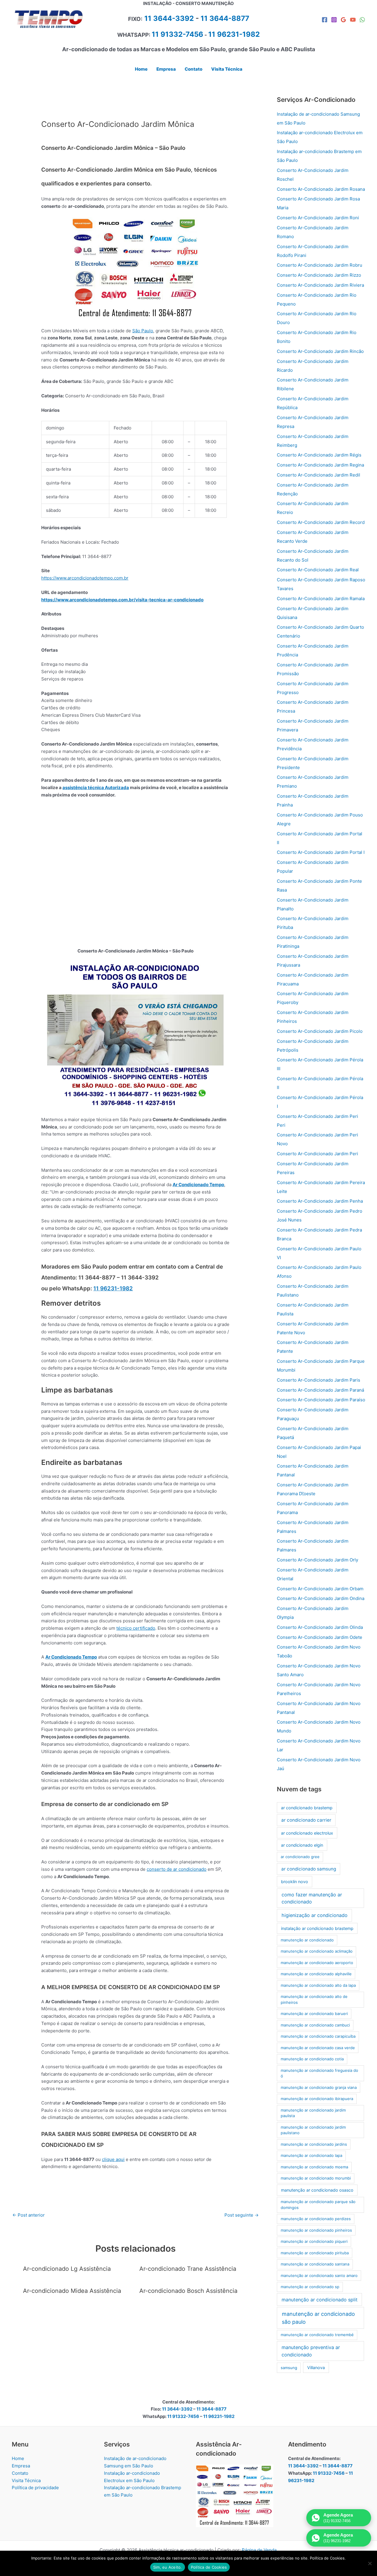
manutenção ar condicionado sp (310, 2287)
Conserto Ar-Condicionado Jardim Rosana (321, 189)
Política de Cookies (209, 2567)
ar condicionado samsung (309, 1869)
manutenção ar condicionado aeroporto (317, 1963)
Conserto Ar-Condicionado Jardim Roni (318, 218)
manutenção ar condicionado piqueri (314, 2241)
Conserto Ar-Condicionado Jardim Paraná (320, 1390)
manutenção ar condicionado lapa (311, 2155)
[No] (370, 2563)
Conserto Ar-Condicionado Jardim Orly (318, 1560)
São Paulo (143, 331)
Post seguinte (242, 2215)
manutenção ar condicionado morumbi (316, 2178)
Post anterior (29, 2215)
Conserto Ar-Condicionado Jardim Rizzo (319, 275)
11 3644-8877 (225, 18)
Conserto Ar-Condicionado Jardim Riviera (320, 285)
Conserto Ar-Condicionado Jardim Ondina (321, 1598)
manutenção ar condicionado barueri (314, 2014)
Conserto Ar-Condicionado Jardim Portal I (321, 852)
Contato (20, 2473)
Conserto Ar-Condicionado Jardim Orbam (320, 1589)
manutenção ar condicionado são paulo (318, 2318)
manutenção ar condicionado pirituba (315, 2253)
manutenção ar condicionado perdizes (316, 2219)
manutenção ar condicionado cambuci (315, 2025)
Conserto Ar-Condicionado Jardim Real (318, 570)
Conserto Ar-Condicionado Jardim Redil (319, 475)
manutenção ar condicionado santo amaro (319, 2275)
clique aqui (113, 2159)
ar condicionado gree (300, 1857)
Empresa (21, 2466)
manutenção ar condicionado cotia (312, 2059)
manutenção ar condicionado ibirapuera (317, 2099)
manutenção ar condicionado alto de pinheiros (314, 1999)
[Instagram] (334, 20)
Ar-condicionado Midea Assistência (72, 2291)
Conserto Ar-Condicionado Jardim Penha (320, 1201)
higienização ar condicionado (315, 1915)
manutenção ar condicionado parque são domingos (318, 2205)
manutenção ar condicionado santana (315, 2264)
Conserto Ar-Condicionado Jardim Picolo (320, 1031)
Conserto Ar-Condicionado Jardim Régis (319, 455)
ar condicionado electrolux (307, 1833)
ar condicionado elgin (302, 1845)
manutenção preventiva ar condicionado (311, 2351)
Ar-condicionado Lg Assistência (67, 2269)
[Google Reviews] (343, 20)
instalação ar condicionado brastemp (317, 1928)
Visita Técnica (26, 2480)
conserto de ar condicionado (177, 1869)
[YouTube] (353, 20)
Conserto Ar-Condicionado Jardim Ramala (321, 599)
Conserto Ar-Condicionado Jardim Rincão (320, 351)
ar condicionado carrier (306, 1820)
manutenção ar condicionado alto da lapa (318, 1985)
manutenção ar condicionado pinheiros (316, 2230)
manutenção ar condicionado (307, 1940)
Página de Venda (259, 2550)
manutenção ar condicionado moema (314, 2167)
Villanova (316, 2367)
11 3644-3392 (169, 18)
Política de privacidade (35, 2488)
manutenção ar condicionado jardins (314, 2144)
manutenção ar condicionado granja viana (319, 2087)
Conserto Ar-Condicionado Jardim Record (321, 522)
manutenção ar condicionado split (320, 2300)
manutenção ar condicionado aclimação (317, 1951)
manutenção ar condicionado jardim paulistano (313, 2130)
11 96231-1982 (113, 1288)
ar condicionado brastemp (307, 1808)
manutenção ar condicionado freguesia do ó (319, 2073)
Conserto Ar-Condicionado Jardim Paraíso (321, 1400)
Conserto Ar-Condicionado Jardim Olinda (320, 1627)
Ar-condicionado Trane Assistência (188, 2269)
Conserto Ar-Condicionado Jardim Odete (320, 1637)
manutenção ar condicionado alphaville (316, 1974)
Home (18, 2458)
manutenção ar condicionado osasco (317, 2190)
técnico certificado (136, 1628)
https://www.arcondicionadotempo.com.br (85, 578)
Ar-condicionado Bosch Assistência (188, 2291)
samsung (289, 2368)
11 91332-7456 (177, 34)
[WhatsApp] (362, 20)
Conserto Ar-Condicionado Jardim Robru (320, 265)
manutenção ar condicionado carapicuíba (318, 2036)
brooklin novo (295, 1882)
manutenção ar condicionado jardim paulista (313, 2113)
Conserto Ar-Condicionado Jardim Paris (319, 1380)
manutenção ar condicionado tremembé (317, 2335)
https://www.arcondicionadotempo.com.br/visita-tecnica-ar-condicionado (122, 600)
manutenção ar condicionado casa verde (318, 2048)
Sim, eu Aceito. (168, 2567)
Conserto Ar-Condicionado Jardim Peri (318, 1154)
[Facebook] (325, 20)
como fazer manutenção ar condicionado (312, 1898)
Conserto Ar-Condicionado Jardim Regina (320, 465)
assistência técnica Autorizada (96, 787)
